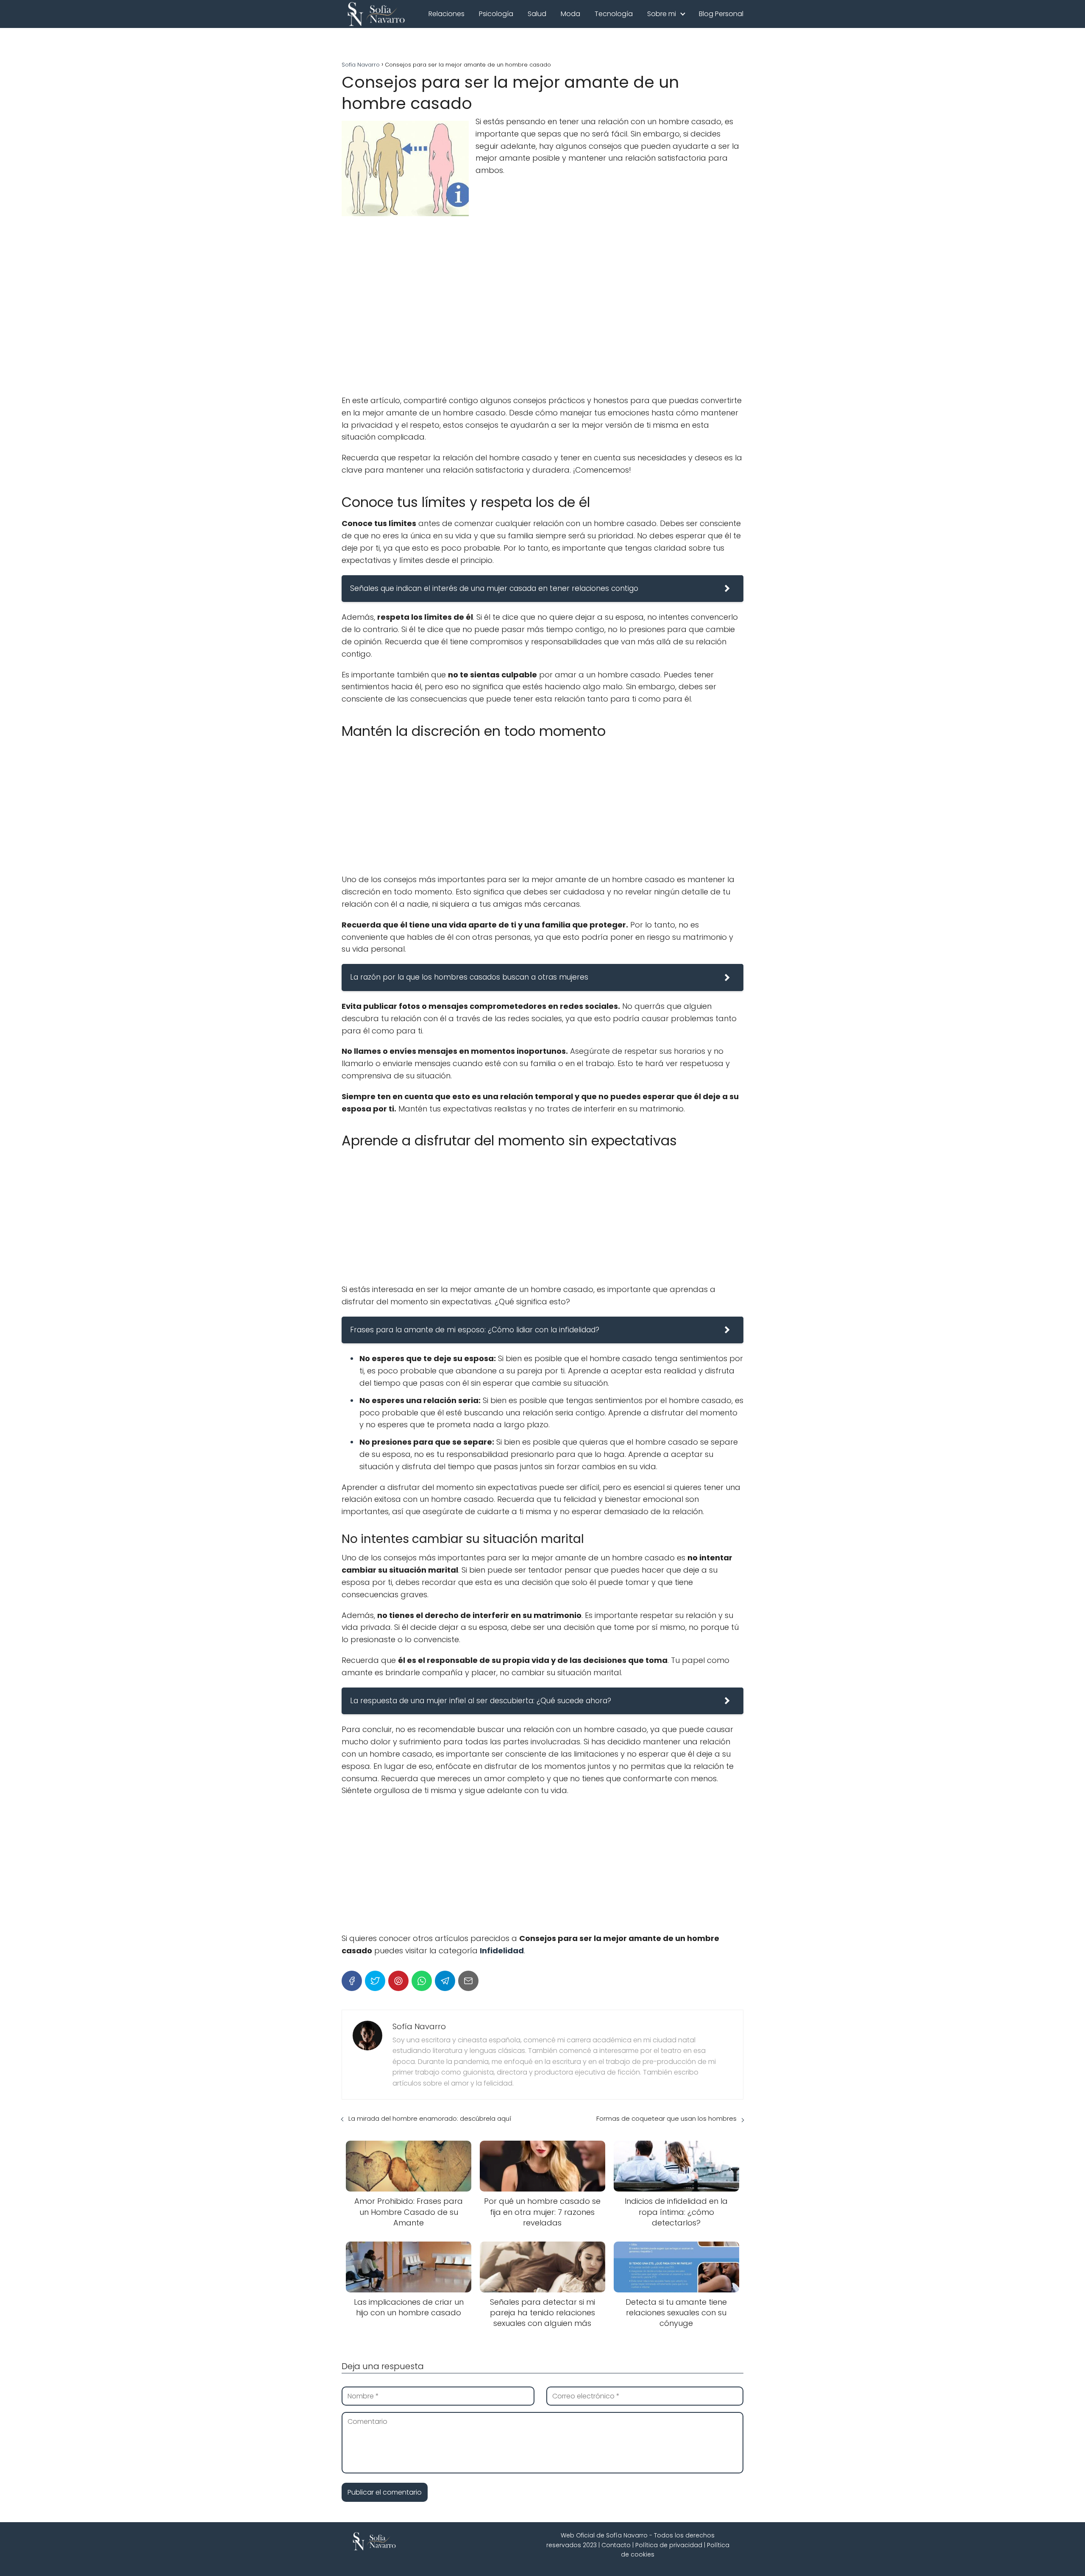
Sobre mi (662, 14)
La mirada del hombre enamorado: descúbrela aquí (430, 2118)
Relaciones (447, 14)
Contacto (616, 2545)
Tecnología (614, 14)
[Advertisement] (542, 323)
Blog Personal (721, 14)
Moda (570, 14)
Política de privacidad (669, 2545)
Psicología (496, 14)
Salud (537, 14)
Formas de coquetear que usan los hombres (666, 2118)
